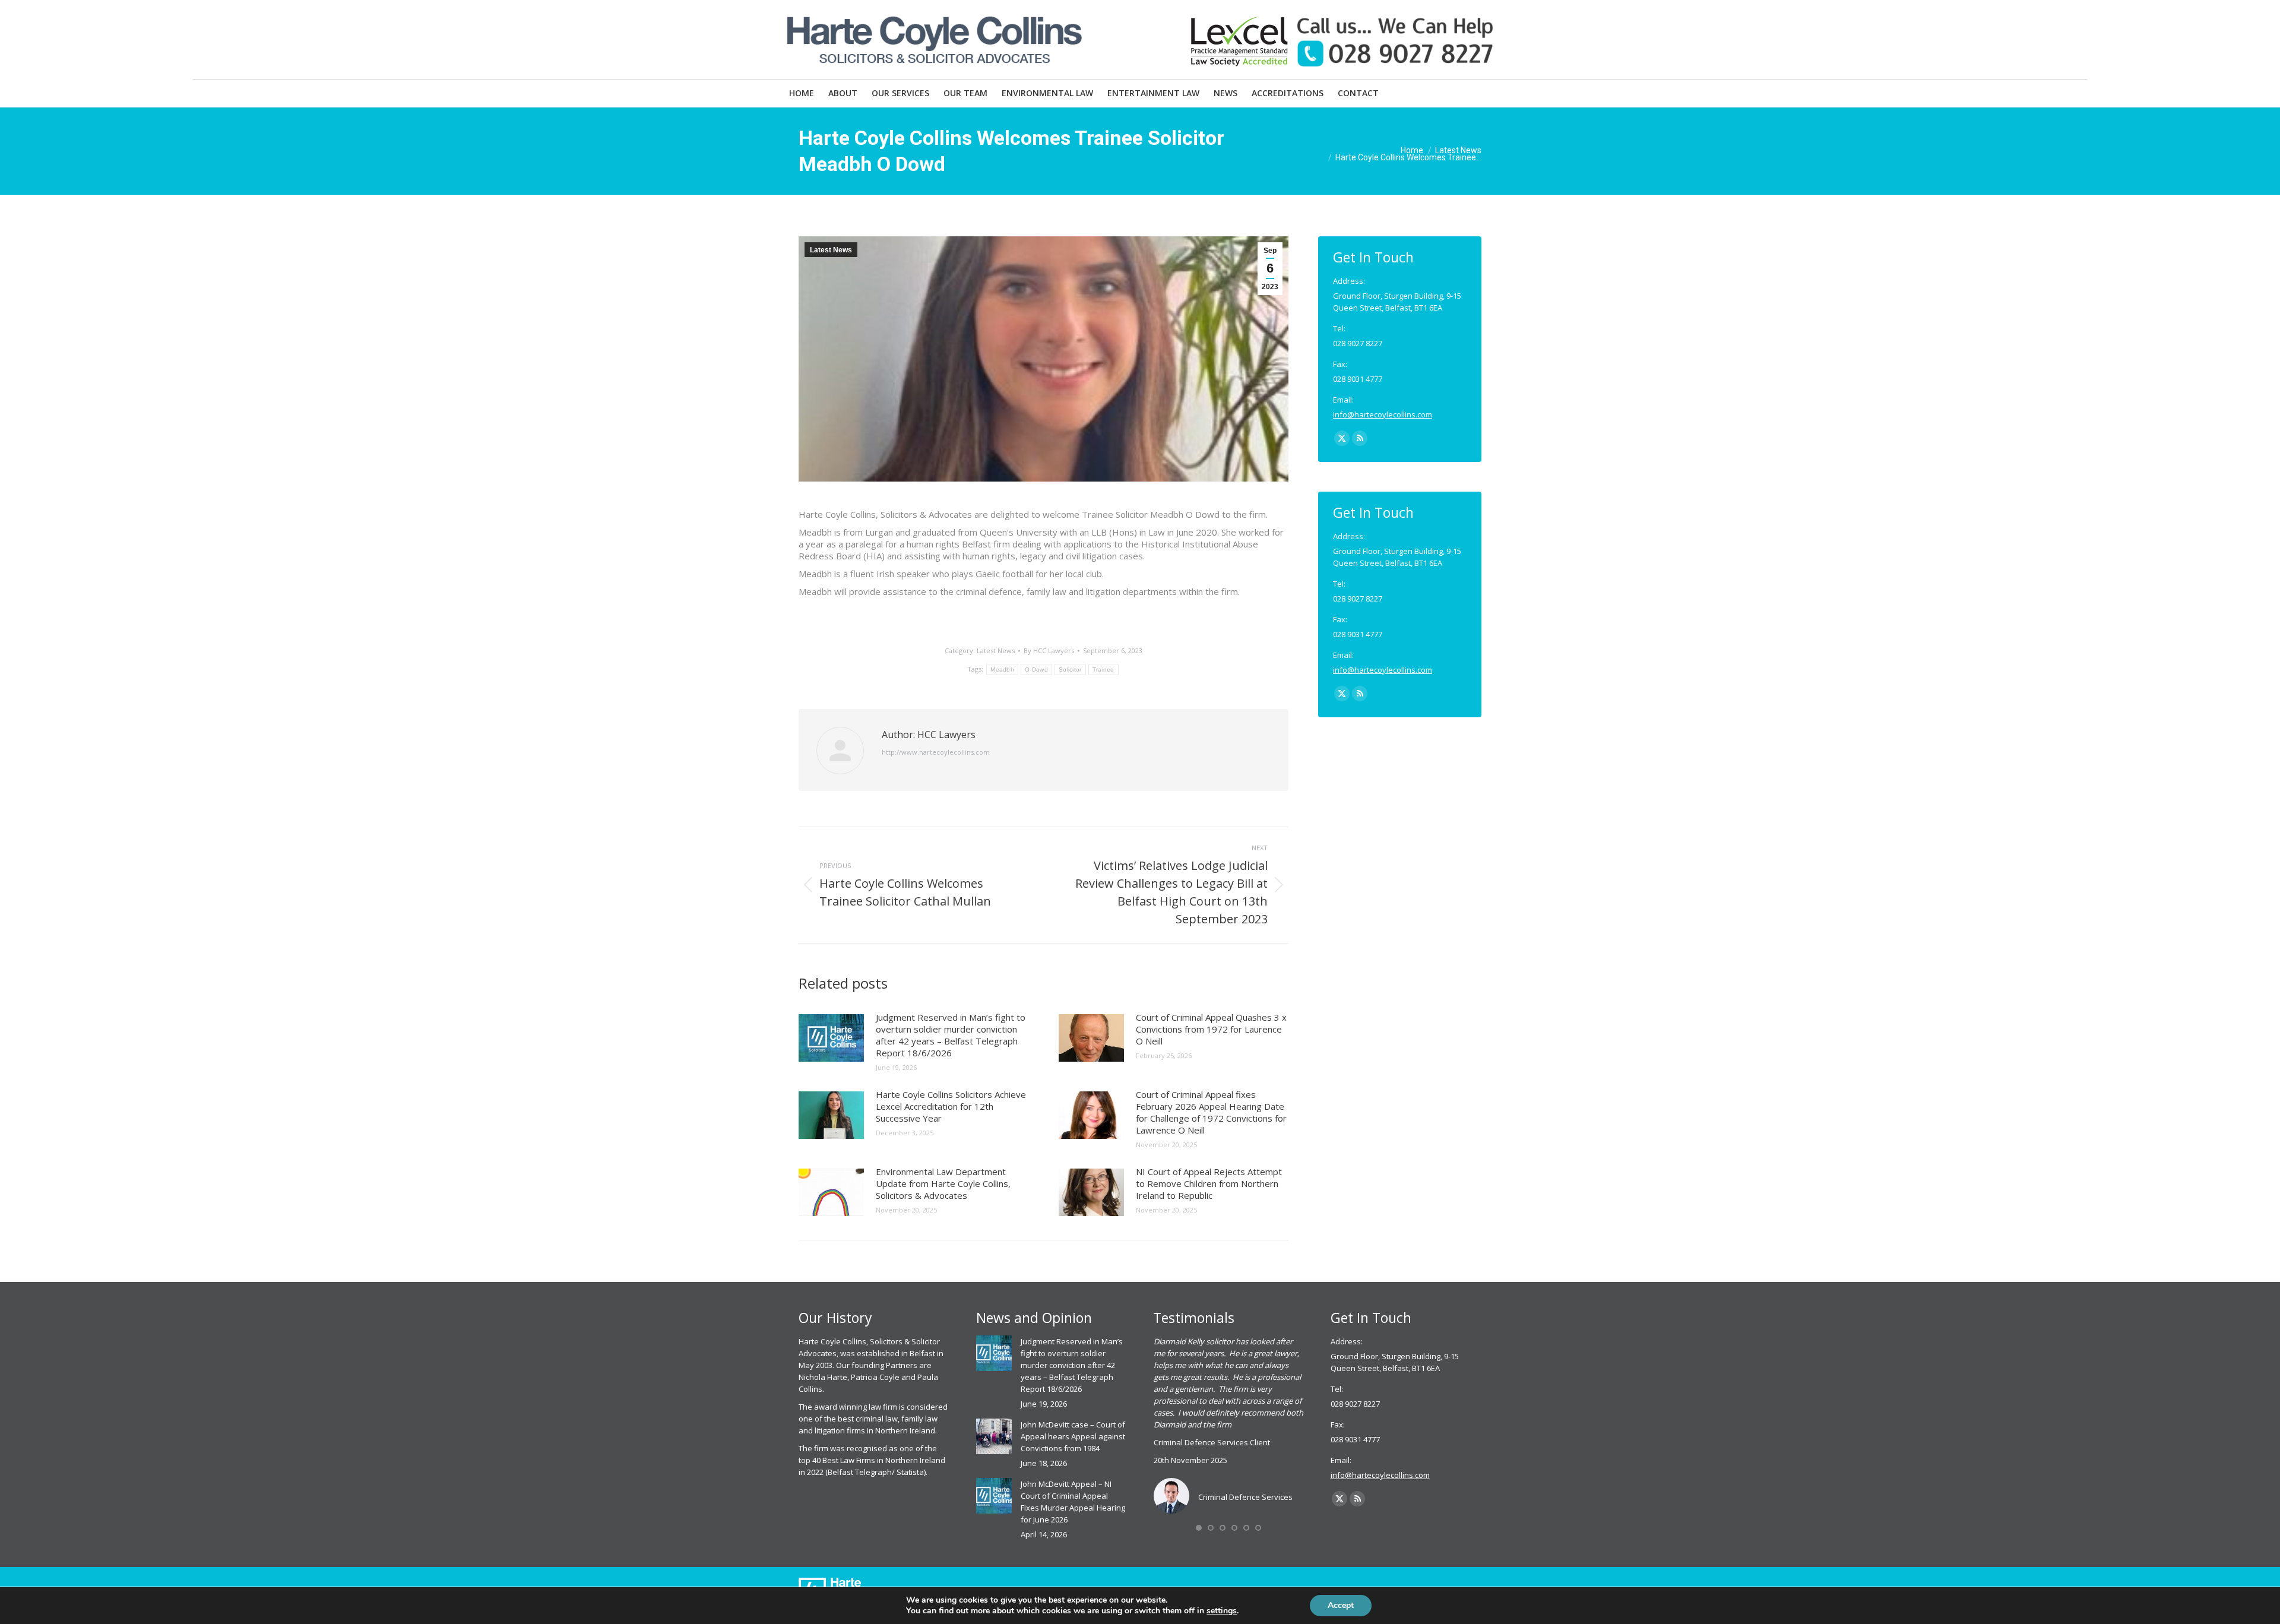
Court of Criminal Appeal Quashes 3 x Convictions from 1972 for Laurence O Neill (1211, 1029)
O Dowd (1036, 669)
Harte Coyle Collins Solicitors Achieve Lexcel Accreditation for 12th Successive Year (951, 1106)
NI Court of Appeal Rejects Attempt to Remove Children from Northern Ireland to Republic (1209, 1183)
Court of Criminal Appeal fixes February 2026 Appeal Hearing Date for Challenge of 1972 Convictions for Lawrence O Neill (1211, 1112)
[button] (1199, 1528)
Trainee (1103, 669)
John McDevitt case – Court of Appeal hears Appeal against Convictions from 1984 (1073, 1436)
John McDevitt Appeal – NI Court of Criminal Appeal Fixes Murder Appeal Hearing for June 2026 (1073, 1502)
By (1049, 650)
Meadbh (1002, 669)
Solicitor (1070, 669)
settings (1222, 1611)
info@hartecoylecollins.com (1383, 414)
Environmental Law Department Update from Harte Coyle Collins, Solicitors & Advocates (943, 1183)
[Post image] (831, 1038)
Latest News (831, 250)
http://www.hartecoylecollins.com (936, 752)
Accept (1341, 1605)
